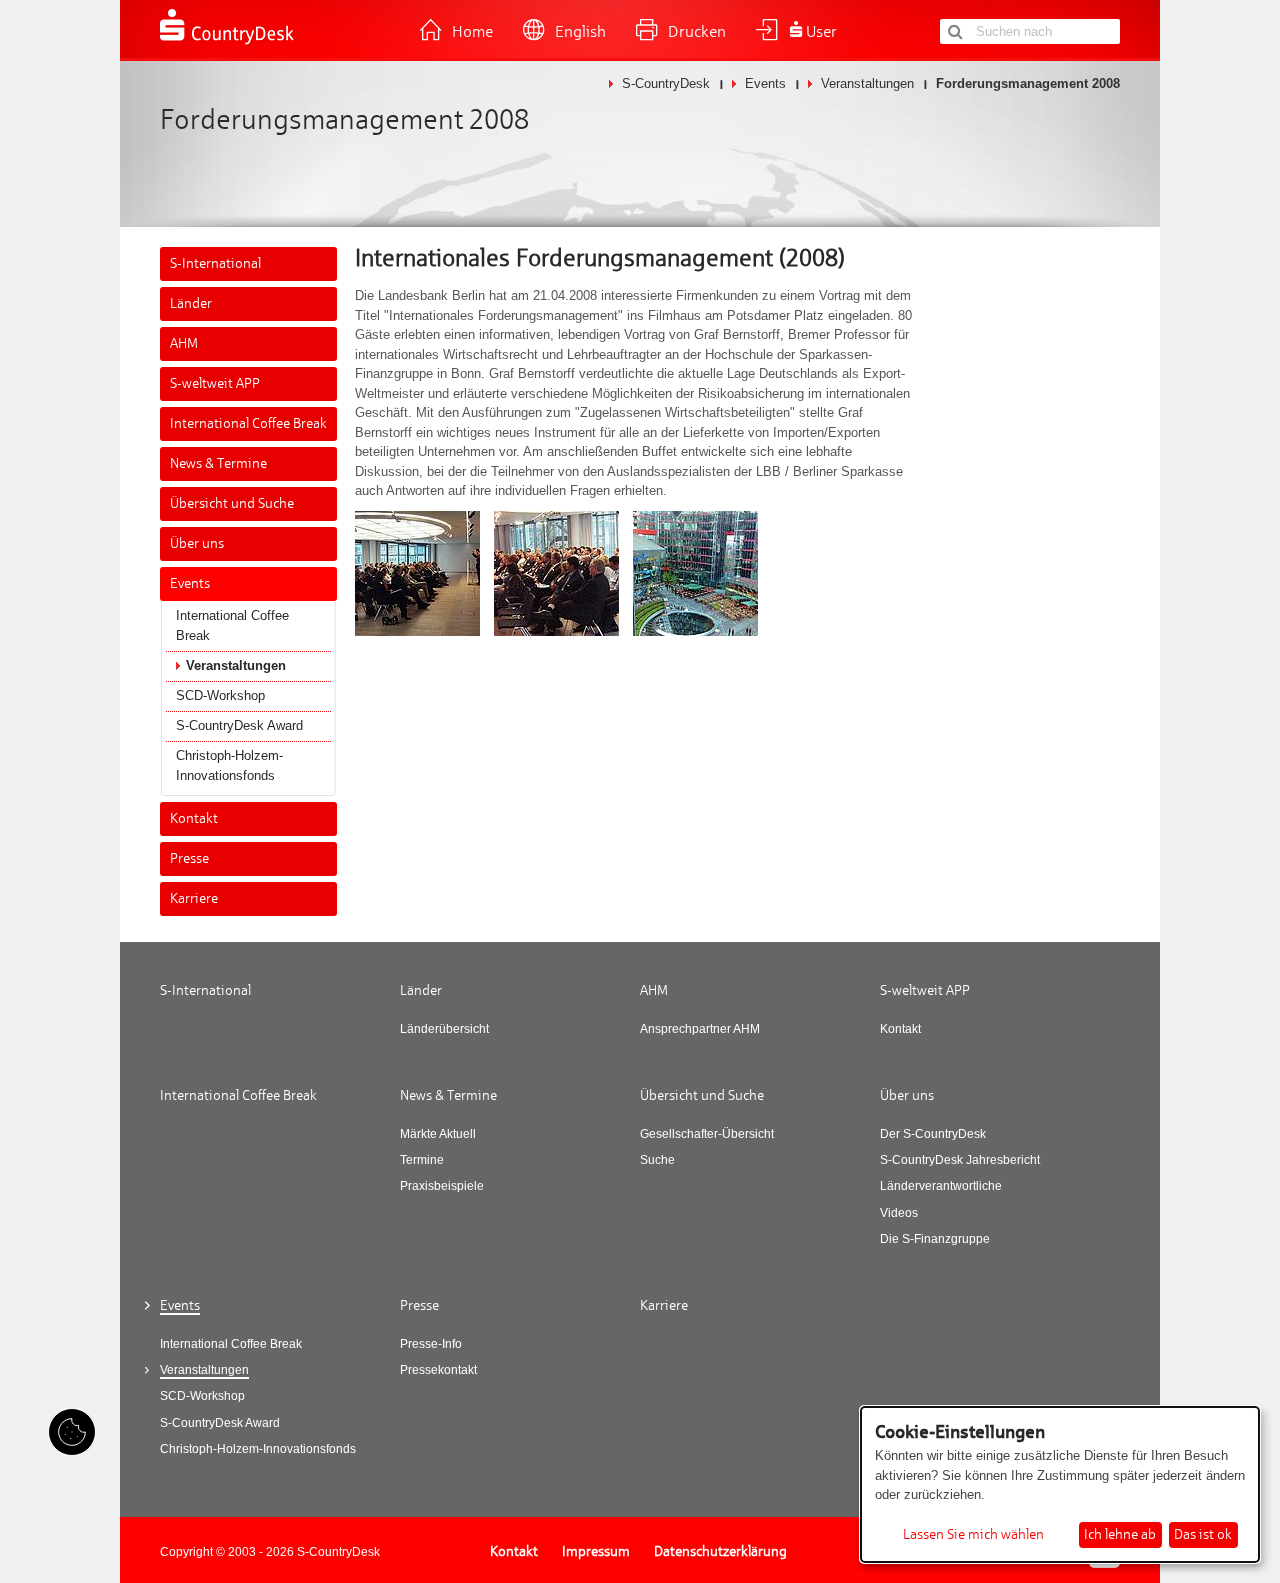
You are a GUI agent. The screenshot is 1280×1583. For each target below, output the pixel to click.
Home (472, 32)
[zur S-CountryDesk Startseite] (227, 42)
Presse (189, 858)
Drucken (697, 32)
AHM (184, 343)
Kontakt (194, 818)
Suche (657, 1160)
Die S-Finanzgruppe (935, 1239)
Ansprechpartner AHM (700, 1029)
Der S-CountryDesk (933, 1134)
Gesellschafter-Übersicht (707, 1134)
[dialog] (1060, 1484)
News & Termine (218, 463)
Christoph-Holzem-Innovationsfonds (229, 765)
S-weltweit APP (215, 383)
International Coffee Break (248, 423)
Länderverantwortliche (941, 1186)
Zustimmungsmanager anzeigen (72, 1432)
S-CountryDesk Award (239, 725)
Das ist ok (1203, 1534)
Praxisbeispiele (442, 1186)
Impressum (596, 1551)
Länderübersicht (444, 1029)
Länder (191, 303)
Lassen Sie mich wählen (973, 1535)
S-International (215, 263)
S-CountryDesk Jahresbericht (960, 1160)
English (580, 32)
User (821, 32)
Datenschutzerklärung (720, 1551)
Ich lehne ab (1120, 1534)
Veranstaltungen (867, 83)
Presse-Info (431, 1344)
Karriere (194, 898)
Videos (899, 1213)
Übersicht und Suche (232, 503)
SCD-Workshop (220, 695)
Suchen (955, 31)
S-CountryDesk (666, 83)
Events (765, 83)
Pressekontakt (438, 1370)
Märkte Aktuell (438, 1134)
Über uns (197, 543)
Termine (422, 1160)
